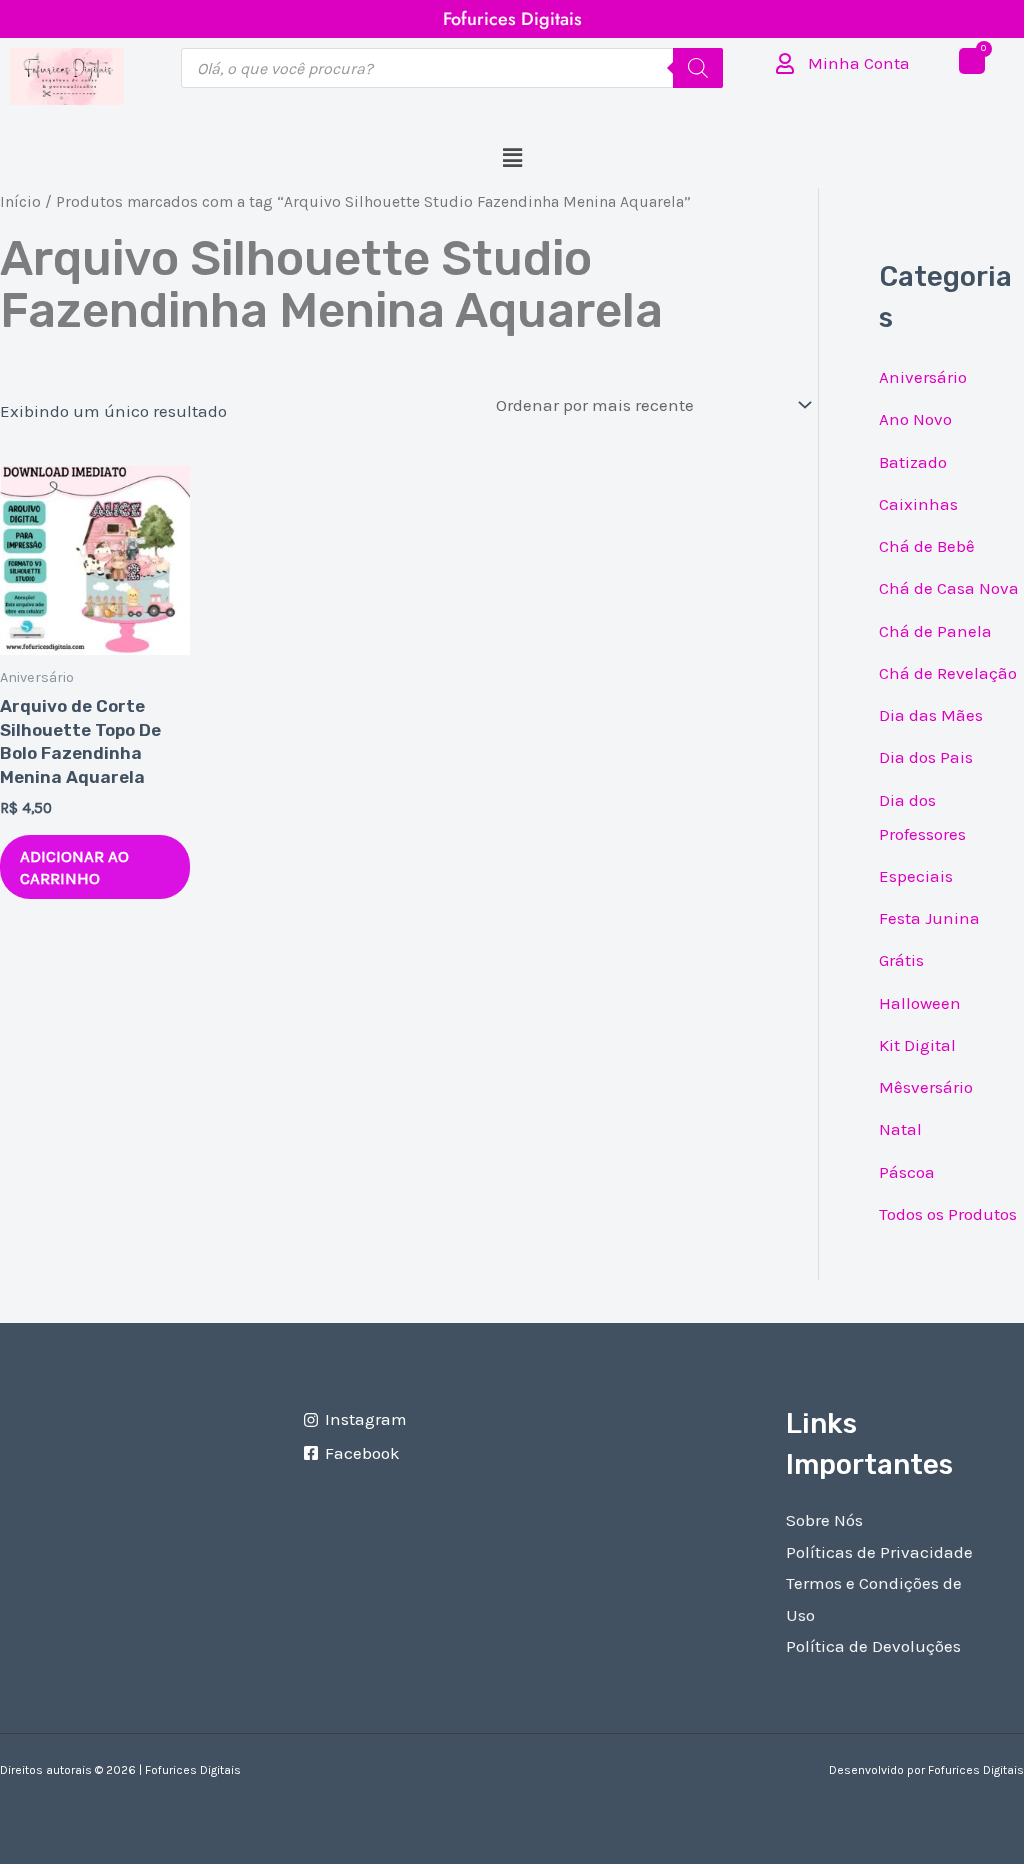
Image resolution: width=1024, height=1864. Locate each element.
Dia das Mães (931, 715)
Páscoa (907, 1172)
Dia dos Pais (926, 757)
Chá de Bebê (927, 546)
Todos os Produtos (948, 1214)
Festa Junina (929, 918)
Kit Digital (917, 1045)
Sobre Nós (824, 1520)
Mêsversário (926, 1087)
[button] (512, 159)
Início (20, 202)
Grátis (901, 960)
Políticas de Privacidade (879, 1552)
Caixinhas (918, 504)
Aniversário (923, 377)
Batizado (913, 462)
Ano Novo (915, 419)
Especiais (916, 876)
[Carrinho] (972, 61)
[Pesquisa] (698, 68)
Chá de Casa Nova (949, 588)
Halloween (920, 1003)
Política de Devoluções (873, 1646)
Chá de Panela (935, 631)
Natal (900, 1129)
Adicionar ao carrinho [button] (74, 867)
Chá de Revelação (948, 673)
